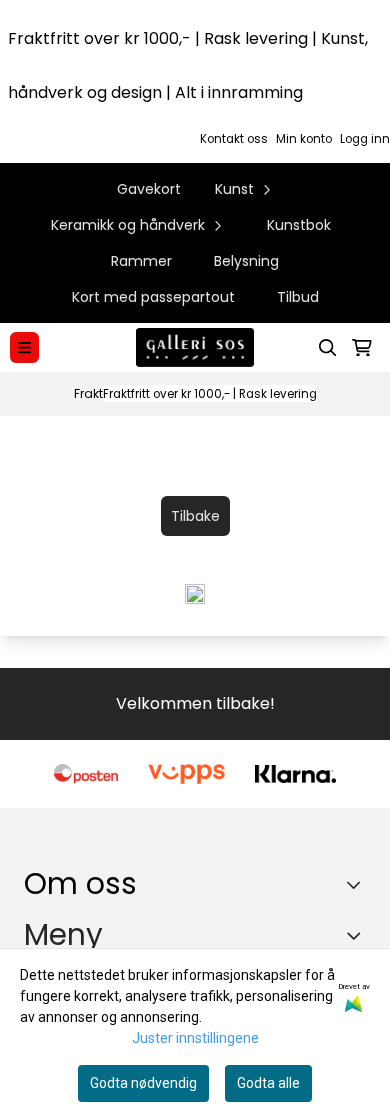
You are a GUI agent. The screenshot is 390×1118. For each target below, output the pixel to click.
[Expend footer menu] (358, 935)
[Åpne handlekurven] (362, 348)
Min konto (304, 139)
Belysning (246, 261)
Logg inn (365, 139)
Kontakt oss (234, 139)
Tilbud (298, 297)
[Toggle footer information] (358, 884)
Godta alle (268, 1083)
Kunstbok (299, 225)
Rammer (141, 261)
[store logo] (195, 347)
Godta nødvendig (143, 1083)
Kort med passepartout (153, 297)
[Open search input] (328, 348)
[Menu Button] (24, 347)
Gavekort (149, 189)
